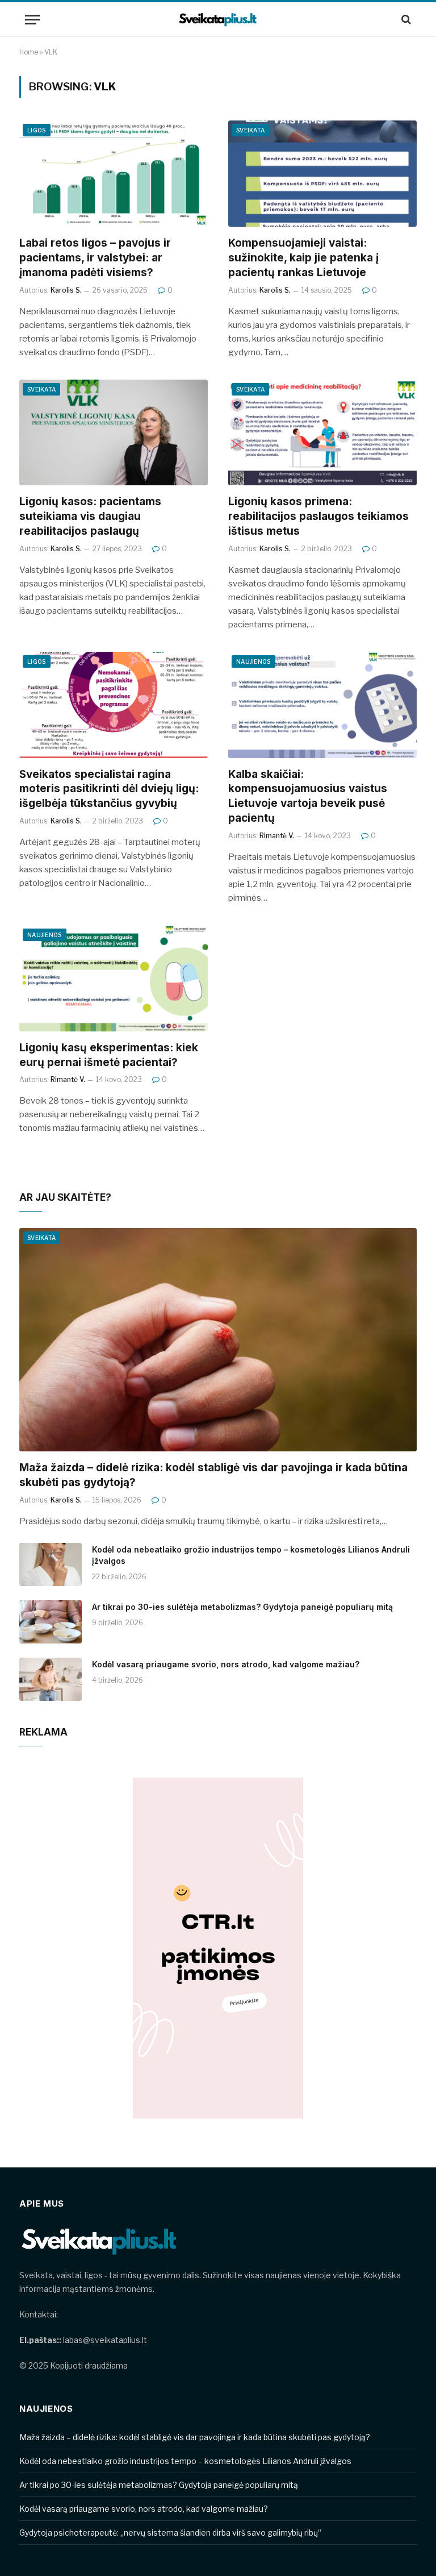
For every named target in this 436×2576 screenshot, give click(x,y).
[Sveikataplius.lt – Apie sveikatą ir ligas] (218, 20)
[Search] (405, 20)
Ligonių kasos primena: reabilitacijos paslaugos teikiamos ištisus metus (318, 516)
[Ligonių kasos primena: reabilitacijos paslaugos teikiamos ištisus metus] (322, 433)
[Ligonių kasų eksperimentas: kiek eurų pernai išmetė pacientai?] (114, 978)
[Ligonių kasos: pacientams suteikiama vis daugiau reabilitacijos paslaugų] (114, 433)
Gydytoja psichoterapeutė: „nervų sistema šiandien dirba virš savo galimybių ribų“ (171, 2533)
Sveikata (250, 130)
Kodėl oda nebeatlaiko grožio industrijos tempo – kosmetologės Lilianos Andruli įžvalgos (251, 1555)
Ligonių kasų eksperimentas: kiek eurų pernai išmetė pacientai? (109, 1055)
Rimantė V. (277, 836)
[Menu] (32, 20)
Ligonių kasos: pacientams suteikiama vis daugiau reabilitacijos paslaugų (90, 516)
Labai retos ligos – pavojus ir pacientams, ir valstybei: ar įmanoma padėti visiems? (95, 258)
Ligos (37, 130)
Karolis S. (66, 290)
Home (29, 52)
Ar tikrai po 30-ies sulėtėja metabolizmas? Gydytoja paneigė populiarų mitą (242, 1607)
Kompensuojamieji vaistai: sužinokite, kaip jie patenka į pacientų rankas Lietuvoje (303, 258)
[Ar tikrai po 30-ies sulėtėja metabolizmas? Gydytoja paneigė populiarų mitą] (51, 1622)
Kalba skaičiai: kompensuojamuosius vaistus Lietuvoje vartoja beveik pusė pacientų (308, 796)
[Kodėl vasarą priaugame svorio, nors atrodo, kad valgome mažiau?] (51, 1679)
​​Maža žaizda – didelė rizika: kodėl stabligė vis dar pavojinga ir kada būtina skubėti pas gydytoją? (213, 1475)
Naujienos (253, 661)
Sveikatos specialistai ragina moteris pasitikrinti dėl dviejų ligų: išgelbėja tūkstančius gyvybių (109, 789)
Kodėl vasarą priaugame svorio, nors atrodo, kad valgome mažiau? (226, 1664)
